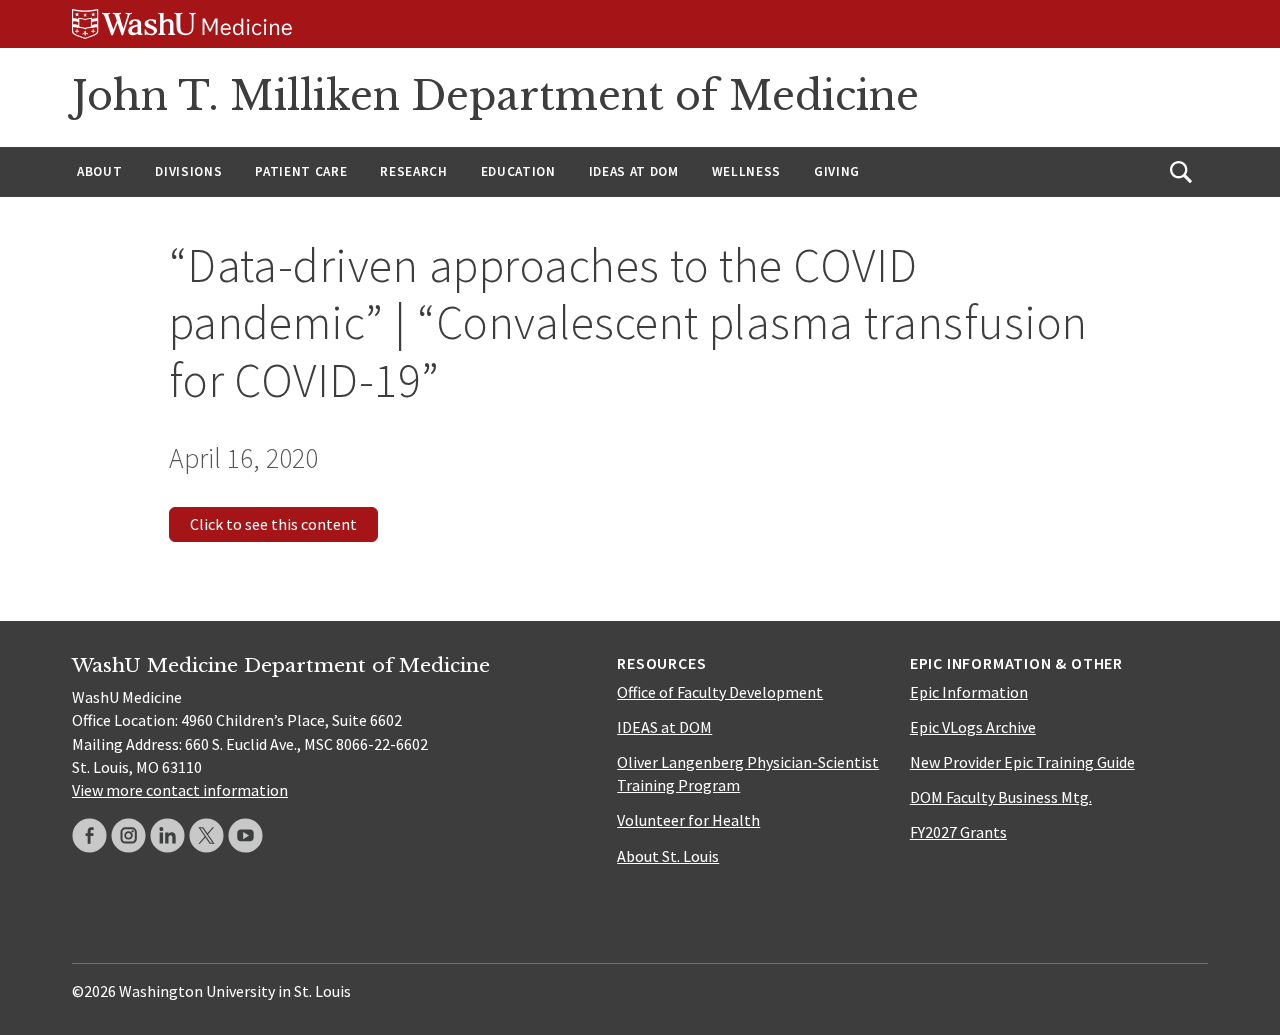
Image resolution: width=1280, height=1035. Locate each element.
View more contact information (180, 790)
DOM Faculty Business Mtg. (1001, 797)
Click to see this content (273, 524)
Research (413, 171)
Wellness (746, 171)
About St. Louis (668, 856)
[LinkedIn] (167, 835)
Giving (837, 171)
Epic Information (969, 692)
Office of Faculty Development (720, 692)
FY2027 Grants (958, 832)
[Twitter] (206, 835)
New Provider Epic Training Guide (1022, 762)
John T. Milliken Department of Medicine (495, 96)
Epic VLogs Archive (973, 727)
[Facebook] (89, 835)
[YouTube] (245, 835)
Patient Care (301, 171)
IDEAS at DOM (634, 171)
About (99, 171)
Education (518, 171)
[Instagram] (128, 835)
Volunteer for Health (688, 820)
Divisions (188, 171)
